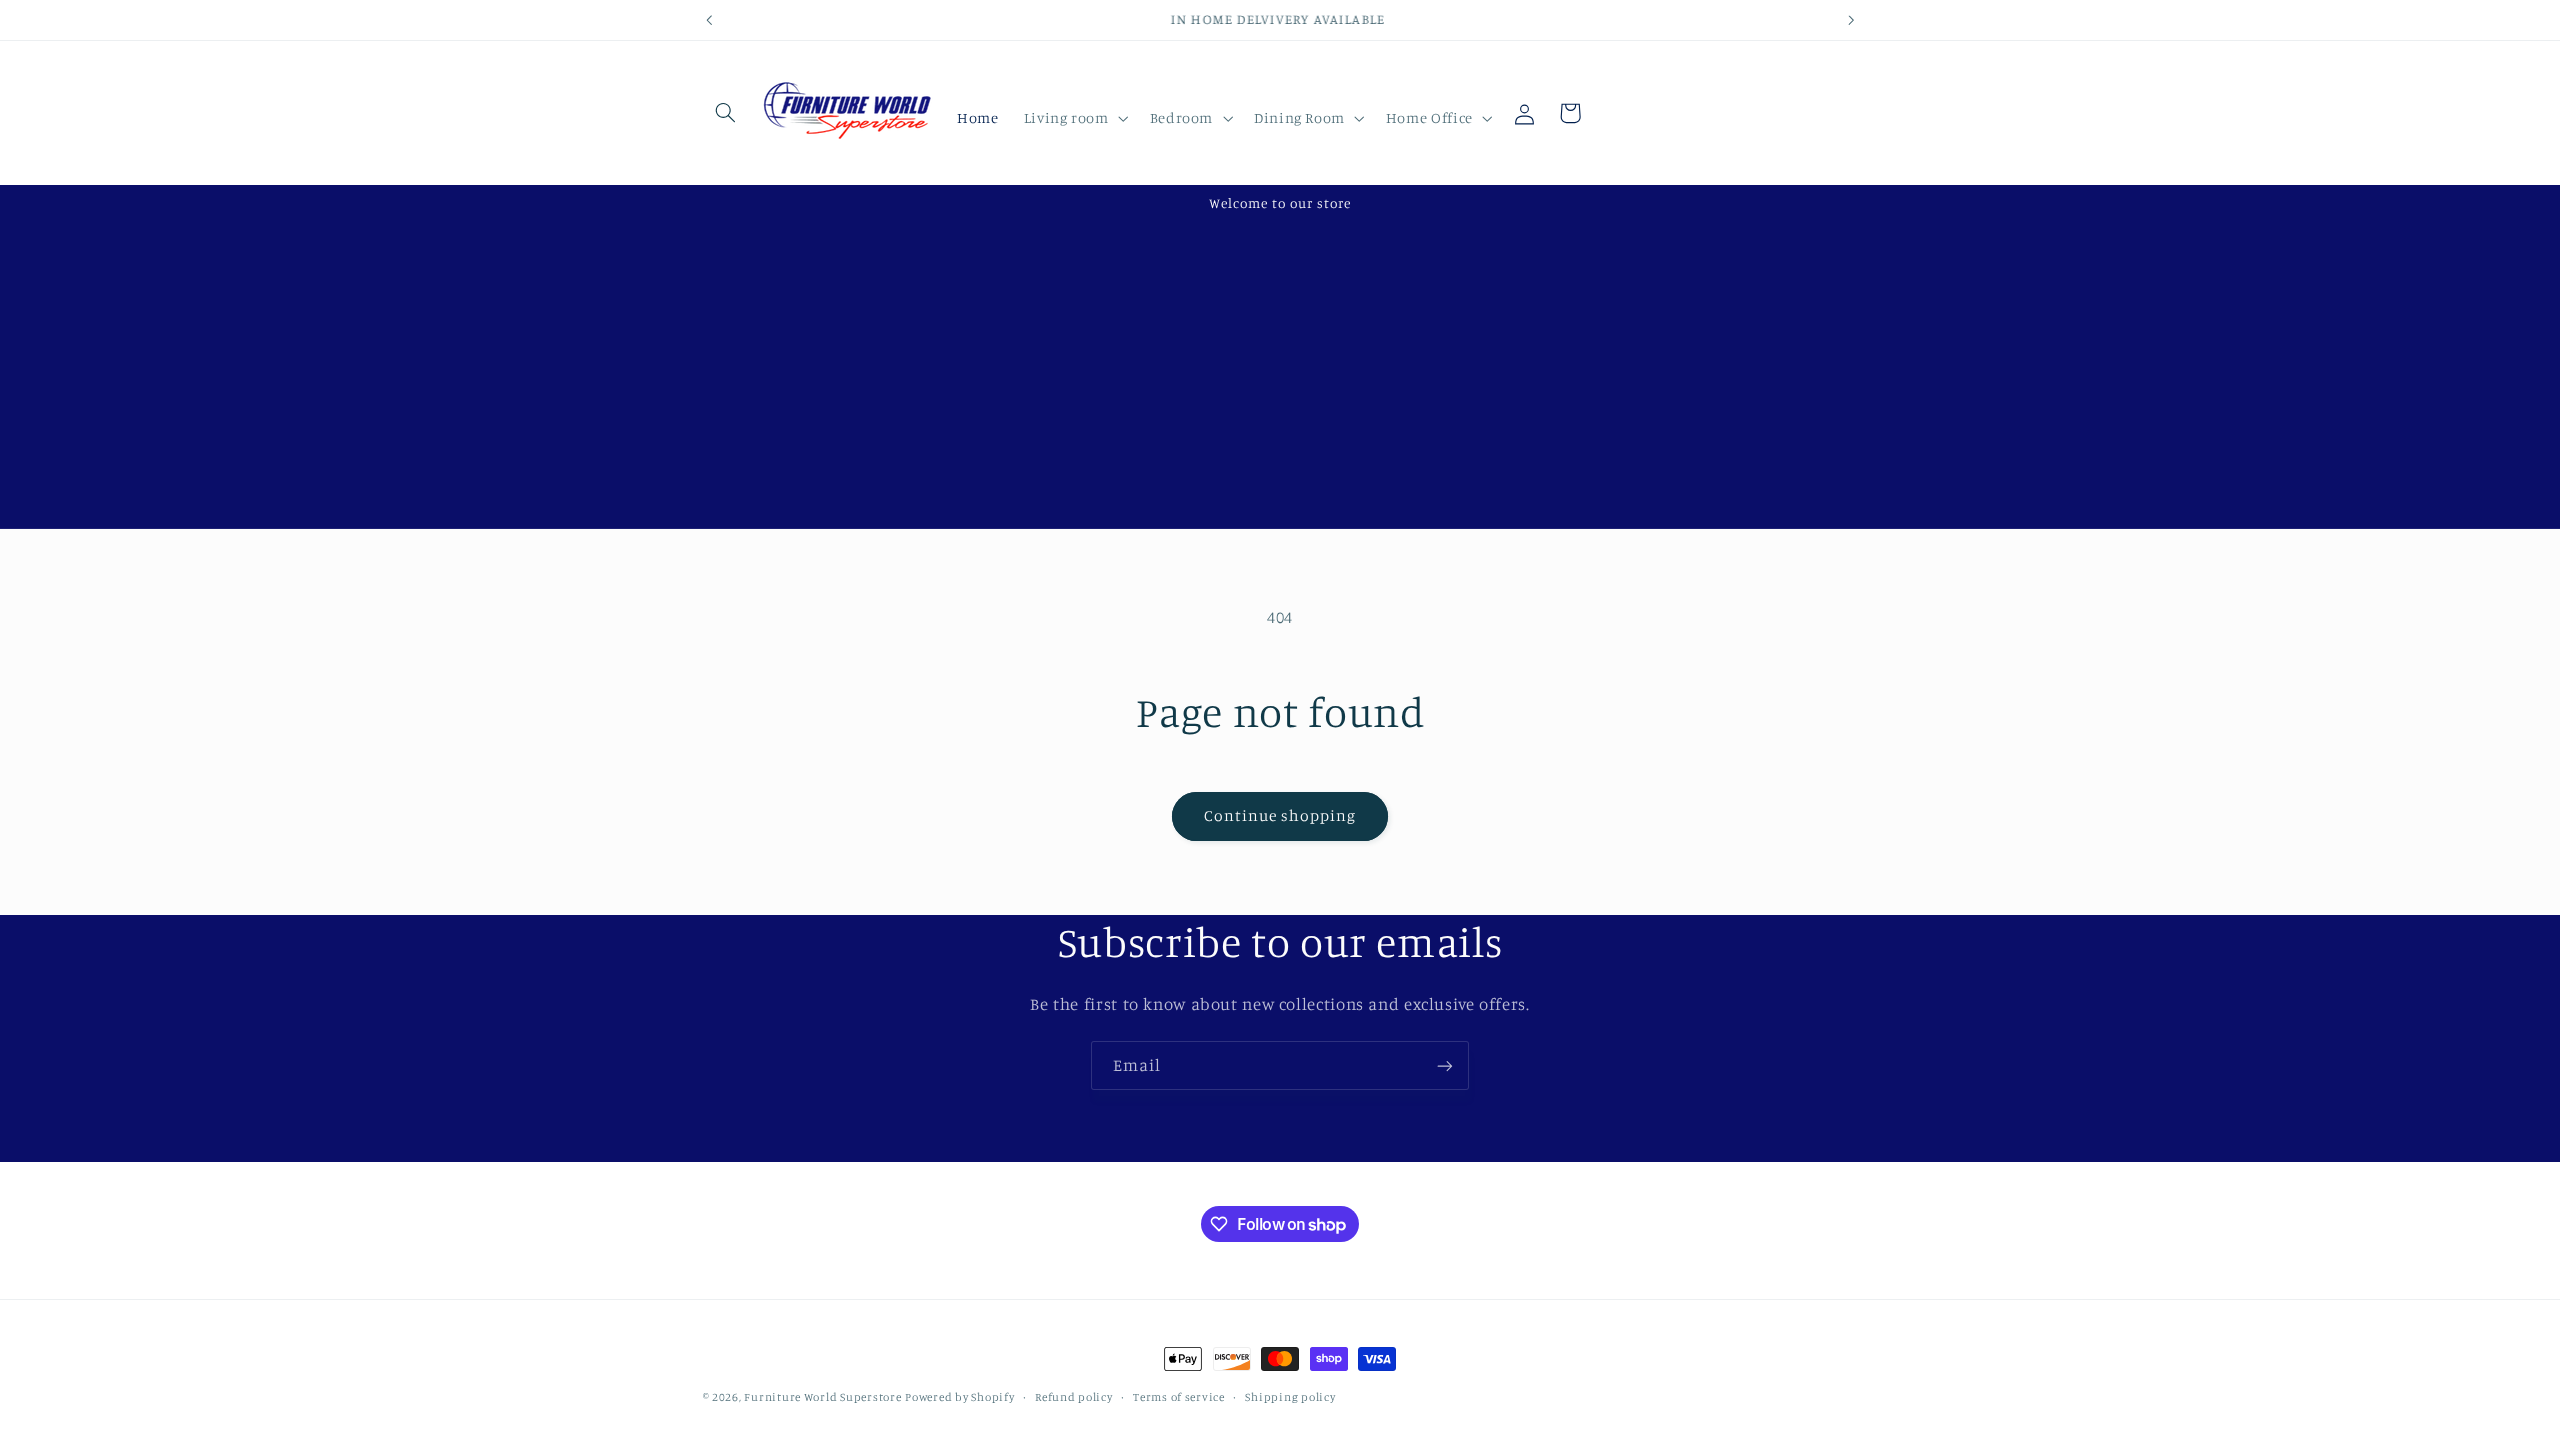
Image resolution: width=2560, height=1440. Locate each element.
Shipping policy (1290, 1397)
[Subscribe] (1445, 1065)
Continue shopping (1280, 815)
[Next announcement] (1851, 20)
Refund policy (1074, 1397)
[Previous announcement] (709, 20)
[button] (726, 113)
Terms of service (1179, 1397)
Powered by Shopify (959, 1397)
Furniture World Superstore (822, 1397)
